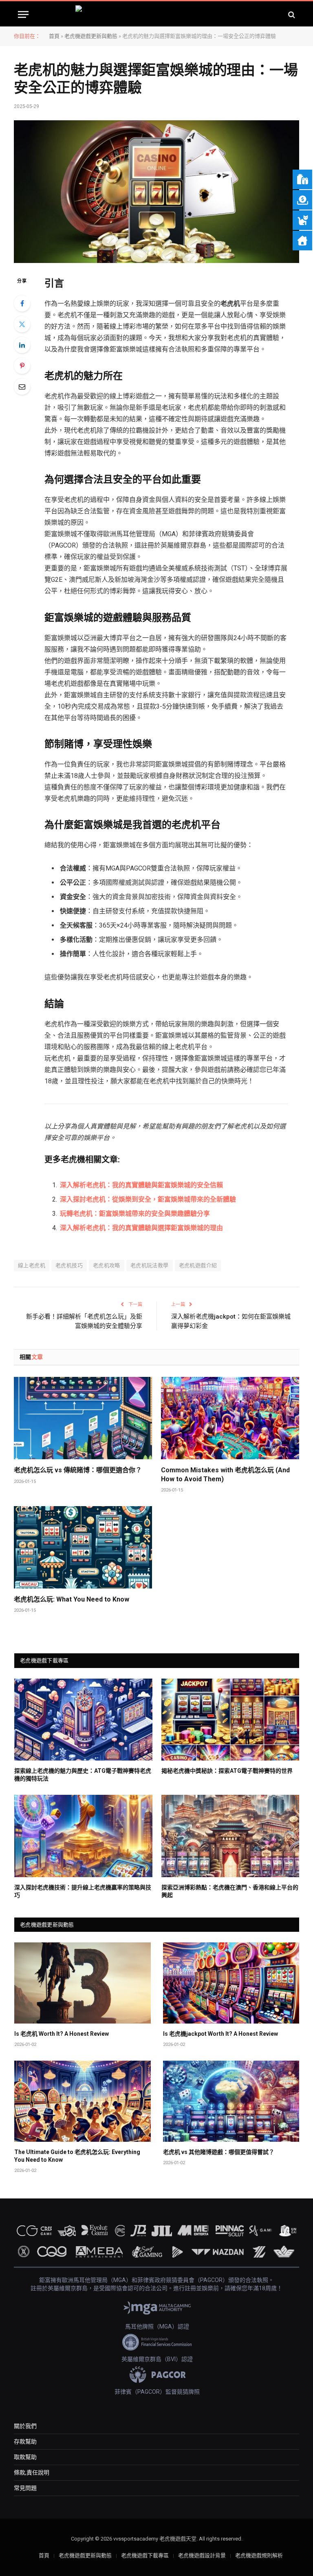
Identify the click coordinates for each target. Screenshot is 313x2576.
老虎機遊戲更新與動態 (91, 36)
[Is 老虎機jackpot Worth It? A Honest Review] (231, 1983)
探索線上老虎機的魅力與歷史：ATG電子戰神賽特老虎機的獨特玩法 (83, 1775)
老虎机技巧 (69, 1265)
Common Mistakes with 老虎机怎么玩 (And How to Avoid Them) (225, 1475)
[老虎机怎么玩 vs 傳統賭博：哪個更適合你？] (83, 1418)
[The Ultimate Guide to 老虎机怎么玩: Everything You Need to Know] (83, 2101)
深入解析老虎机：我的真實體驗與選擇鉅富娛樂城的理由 (141, 1228)
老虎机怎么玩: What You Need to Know (72, 1599)
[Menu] (23, 14)
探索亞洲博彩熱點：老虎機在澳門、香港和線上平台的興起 (230, 1891)
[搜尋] (291, 14)
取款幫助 (25, 2457)
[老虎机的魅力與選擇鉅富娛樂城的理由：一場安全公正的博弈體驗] (156, 192)
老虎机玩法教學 (150, 1265)
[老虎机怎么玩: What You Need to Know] (83, 1547)
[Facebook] (22, 303)
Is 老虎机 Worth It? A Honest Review (62, 2034)
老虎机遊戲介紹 (198, 1265)
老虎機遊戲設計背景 (202, 2555)
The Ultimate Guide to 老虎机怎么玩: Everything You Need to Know (77, 2156)
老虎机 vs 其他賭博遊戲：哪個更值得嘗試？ (219, 2152)
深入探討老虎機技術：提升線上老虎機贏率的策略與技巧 (83, 1891)
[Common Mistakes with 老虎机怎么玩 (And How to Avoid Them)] (230, 1418)
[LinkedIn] (22, 345)
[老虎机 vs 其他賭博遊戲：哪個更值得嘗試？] (231, 2101)
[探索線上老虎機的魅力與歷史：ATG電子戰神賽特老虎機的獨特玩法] (83, 1720)
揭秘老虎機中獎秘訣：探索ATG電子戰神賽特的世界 (227, 1771)
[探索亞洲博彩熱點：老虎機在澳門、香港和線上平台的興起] (230, 1836)
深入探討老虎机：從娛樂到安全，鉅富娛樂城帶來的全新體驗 (148, 1199)
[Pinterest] (22, 366)
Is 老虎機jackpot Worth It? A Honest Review (220, 2034)
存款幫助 (25, 2441)
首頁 (54, 36)
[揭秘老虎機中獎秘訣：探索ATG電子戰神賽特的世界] (230, 1720)
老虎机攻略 (107, 1265)
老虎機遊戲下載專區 (145, 2555)
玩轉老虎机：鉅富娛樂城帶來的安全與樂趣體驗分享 (135, 1214)
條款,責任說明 (32, 2472)
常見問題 (25, 2488)
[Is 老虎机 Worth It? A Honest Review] (83, 1983)
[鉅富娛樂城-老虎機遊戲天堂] (157, 14)
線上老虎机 (32, 1265)
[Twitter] (22, 324)
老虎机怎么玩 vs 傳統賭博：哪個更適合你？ (78, 1470)
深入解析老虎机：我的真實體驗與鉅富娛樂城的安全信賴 (141, 1185)
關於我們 (25, 2426)
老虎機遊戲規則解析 (259, 2555)
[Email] (22, 387)
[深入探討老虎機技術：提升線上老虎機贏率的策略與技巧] (83, 1836)
